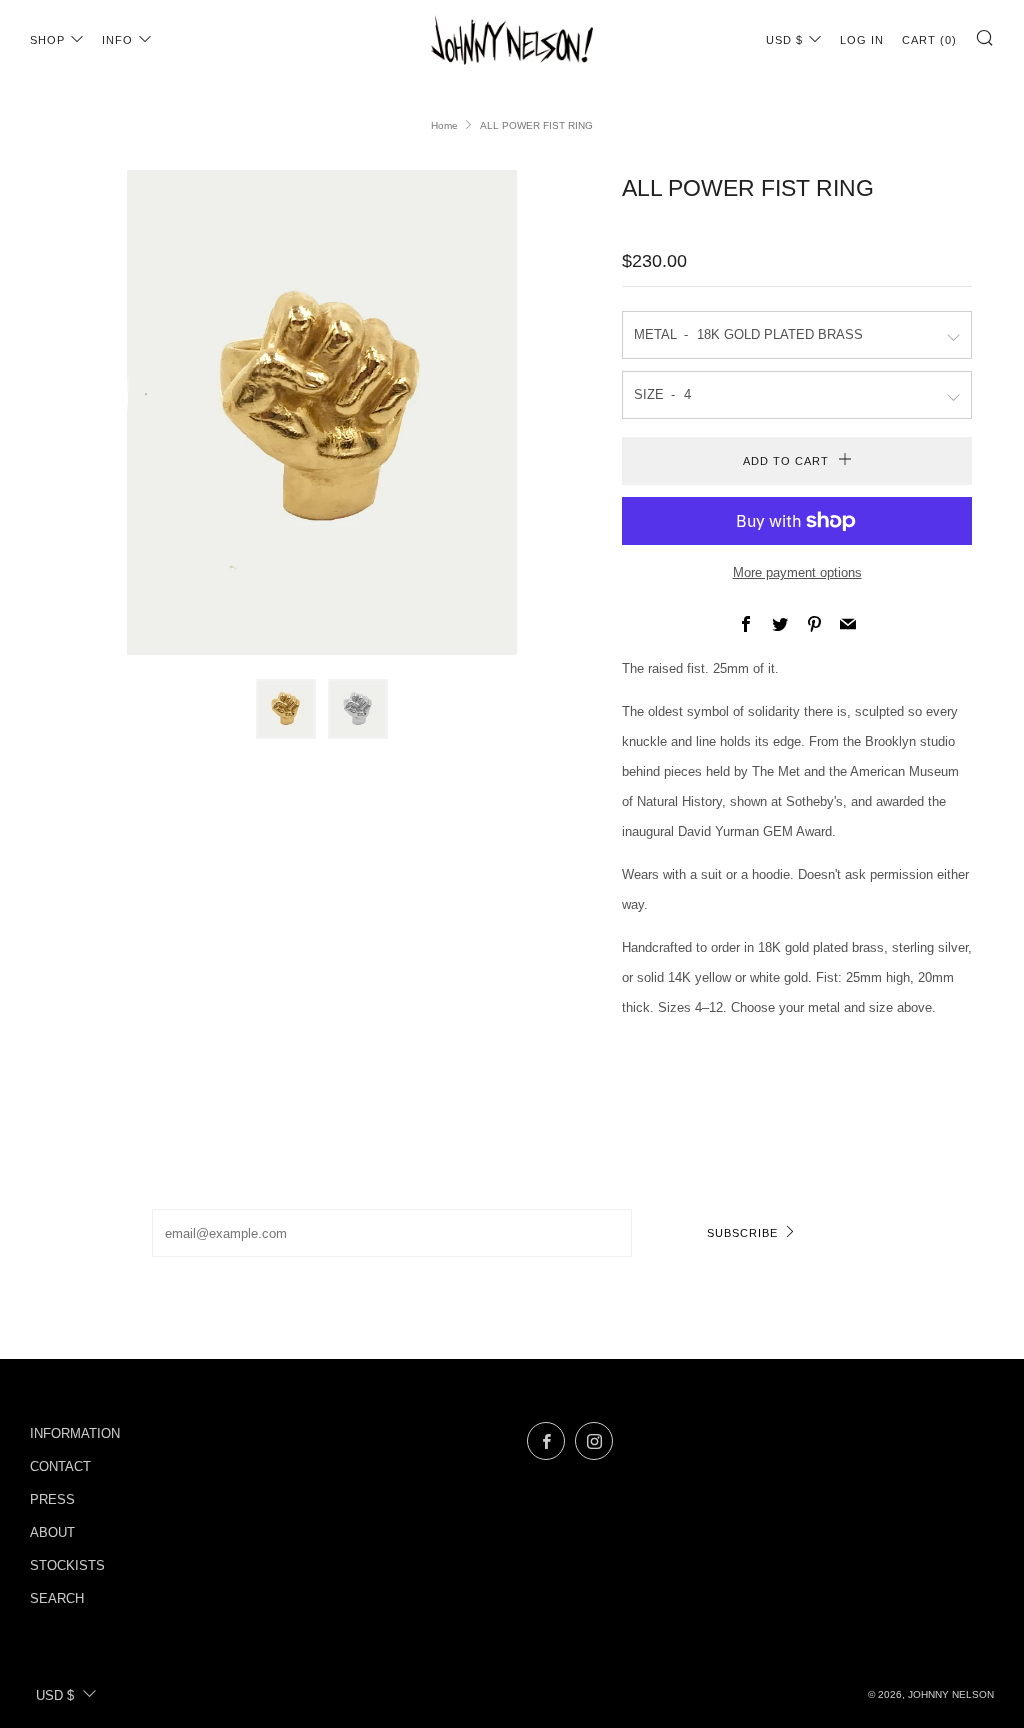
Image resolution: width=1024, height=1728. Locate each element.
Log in (862, 40)
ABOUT (52, 1532)
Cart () (929, 40)
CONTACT (60, 1466)
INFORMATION (75, 1433)
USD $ (784, 40)
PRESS (52, 1499)
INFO (117, 40)
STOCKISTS (67, 1565)
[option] (322, 412)
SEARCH (57, 1598)
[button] (286, 709)
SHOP (47, 40)
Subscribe (742, 1233)
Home (444, 125)
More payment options (797, 572)
